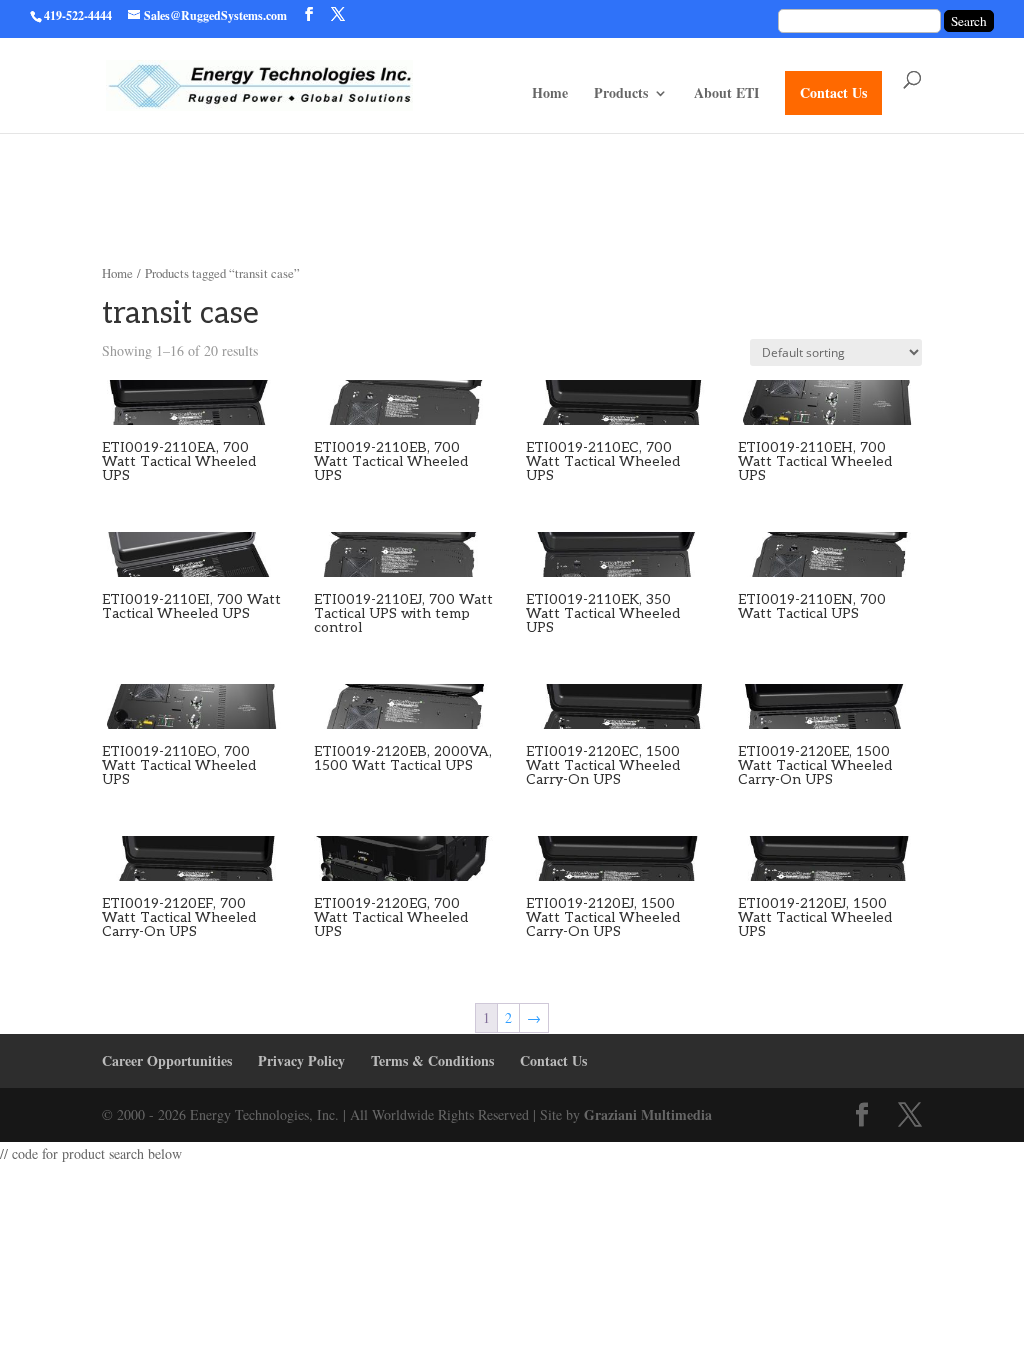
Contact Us (833, 92)
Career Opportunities (167, 1060)
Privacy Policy (301, 1060)
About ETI (726, 94)
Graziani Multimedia (648, 1114)
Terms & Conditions (432, 1060)
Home (550, 94)
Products (621, 94)
